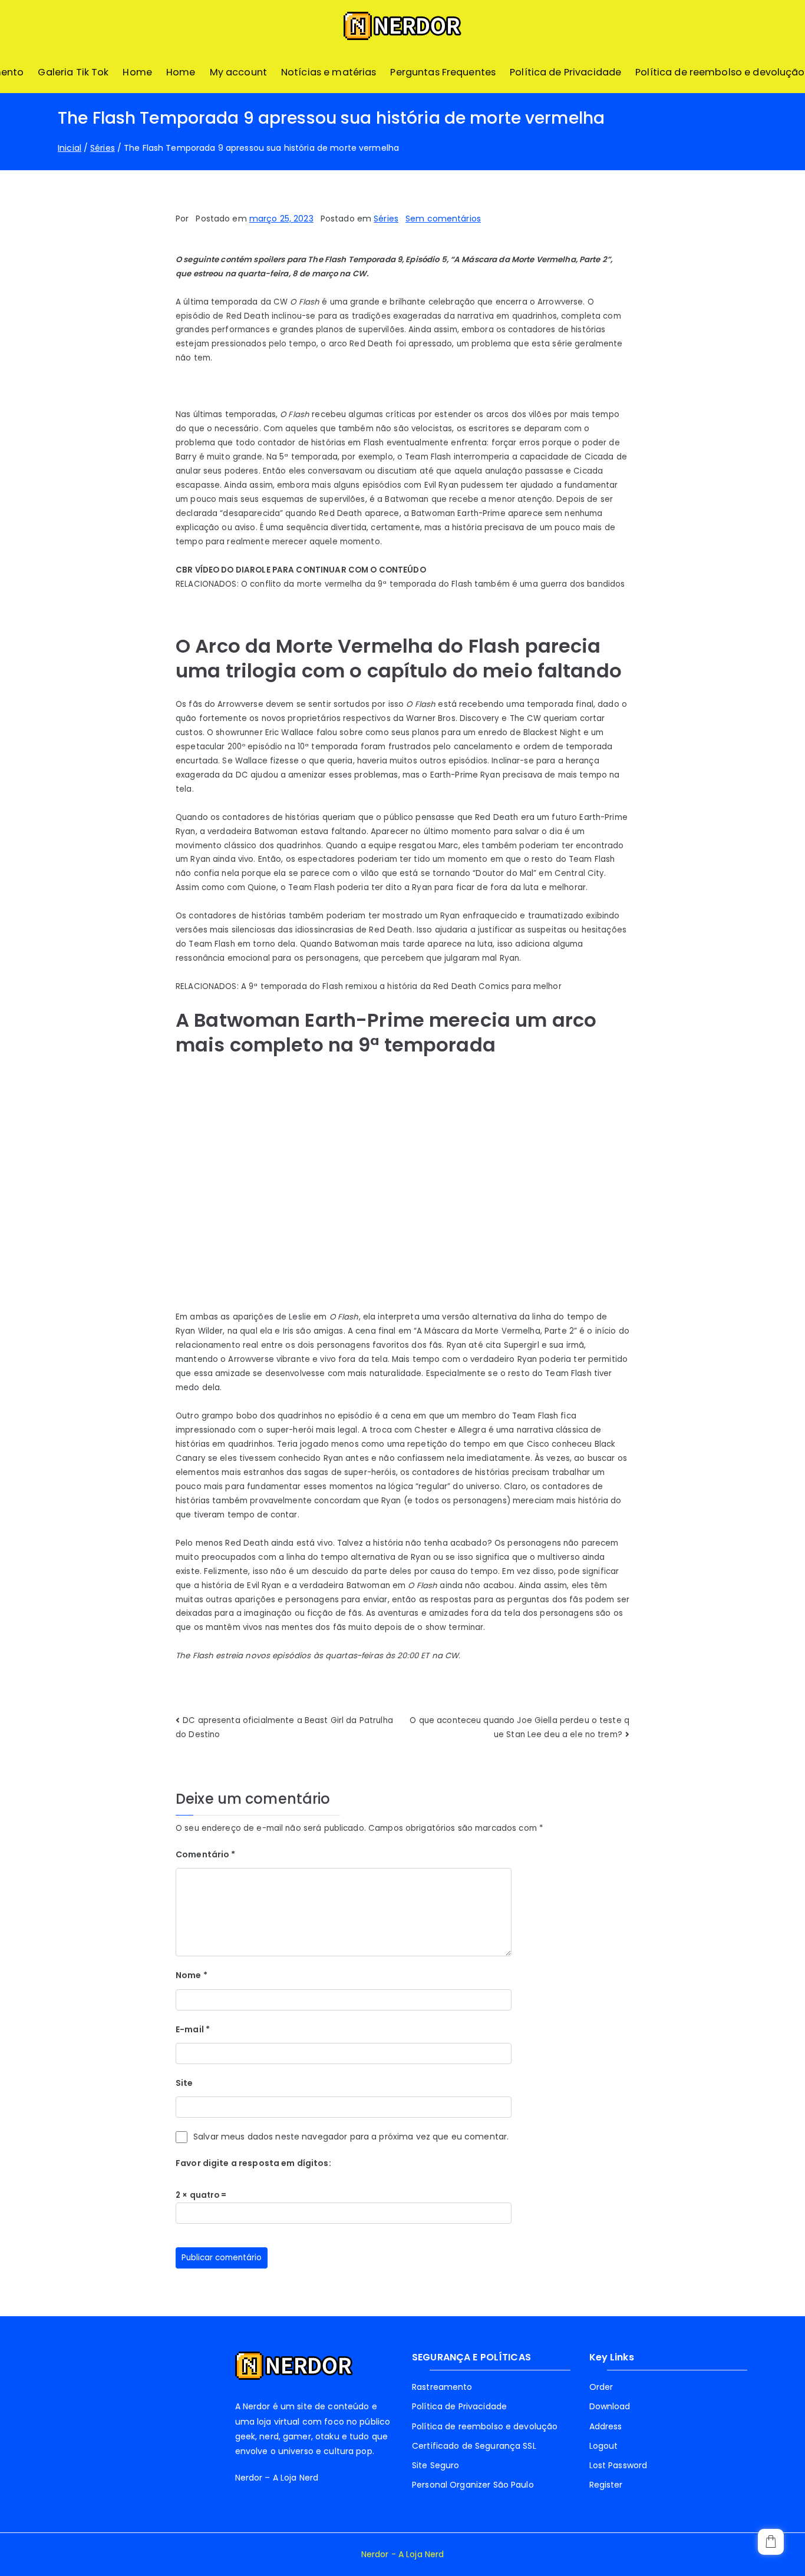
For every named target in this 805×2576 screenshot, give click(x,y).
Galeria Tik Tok (73, 72)
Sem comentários (443, 219)
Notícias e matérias (329, 72)
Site (184, 2083)
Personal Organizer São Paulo (473, 2485)
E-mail (193, 2029)
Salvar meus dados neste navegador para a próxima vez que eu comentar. (351, 2137)
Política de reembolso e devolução (720, 72)
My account (238, 72)
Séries (386, 219)
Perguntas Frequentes (443, 72)
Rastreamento (442, 2387)
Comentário (206, 1854)
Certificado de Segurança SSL (474, 2446)
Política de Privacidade (565, 72)
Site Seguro (436, 2465)
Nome (192, 1975)
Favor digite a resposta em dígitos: (253, 2163)
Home (137, 72)
